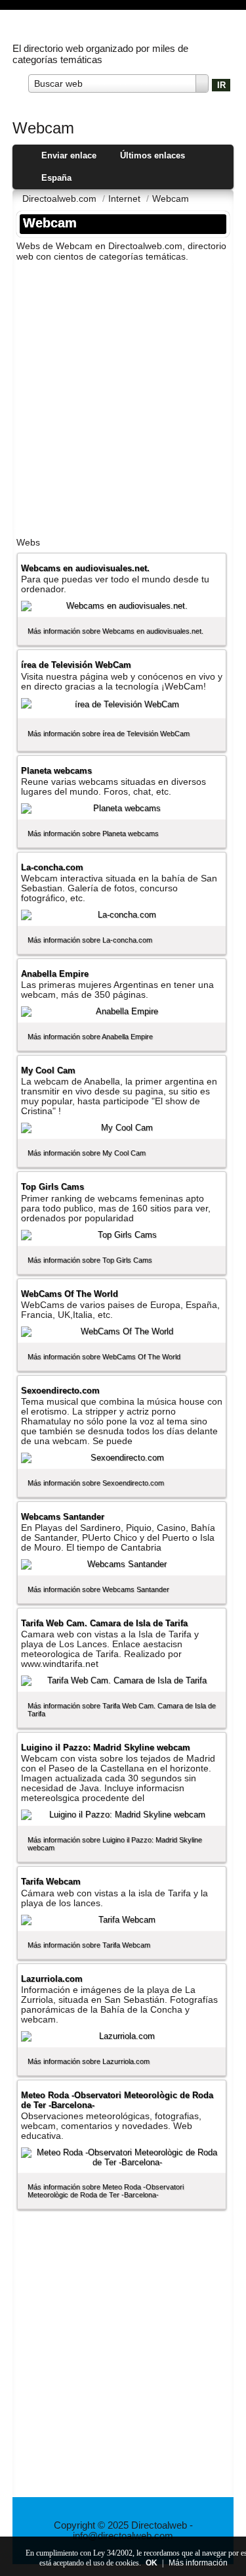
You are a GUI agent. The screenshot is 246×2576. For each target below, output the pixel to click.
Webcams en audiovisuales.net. (85, 568)
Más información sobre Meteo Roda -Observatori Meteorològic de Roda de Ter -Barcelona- (106, 2191)
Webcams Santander (63, 1517)
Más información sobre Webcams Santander (98, 1589)
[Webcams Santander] (122, 1564)
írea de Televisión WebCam (76, 665)
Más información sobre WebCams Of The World (104, 1357)
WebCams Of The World (70, 1294)
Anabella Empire (55, 974)
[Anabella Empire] (122, 1012)
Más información (198, 2563)
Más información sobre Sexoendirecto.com (96, 1483)
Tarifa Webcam (51, 1882)
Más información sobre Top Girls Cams (90, 1260)
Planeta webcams (56, 771)
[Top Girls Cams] (122, 1235)
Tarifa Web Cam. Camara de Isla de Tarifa (104, 1623)
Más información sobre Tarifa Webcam (89, 1945)
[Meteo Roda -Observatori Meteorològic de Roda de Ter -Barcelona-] (122, 2157)
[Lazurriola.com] (122, 2036)
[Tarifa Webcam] (122, 1920)
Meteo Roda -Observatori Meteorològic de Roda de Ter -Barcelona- (117, 2100)
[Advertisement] (123, 395)
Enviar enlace (69, 155)
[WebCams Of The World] (122, 1332)
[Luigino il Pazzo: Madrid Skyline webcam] (122, 1815)
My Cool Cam (48, 1070)
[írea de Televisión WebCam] (122, 705)
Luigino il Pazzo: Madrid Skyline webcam (106, 1747)
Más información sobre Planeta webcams (93, 833)
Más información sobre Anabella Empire (90, 1037)
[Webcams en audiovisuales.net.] (122, 606)
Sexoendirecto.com (60, 1391)
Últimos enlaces (153, 155)
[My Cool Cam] (122, 1128)
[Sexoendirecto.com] (122, 1458)
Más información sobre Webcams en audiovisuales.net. (115, 631)
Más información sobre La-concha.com (90, 940)
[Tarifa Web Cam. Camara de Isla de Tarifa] (122, 1681)
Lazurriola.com (52, 1979)
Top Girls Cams (52, 1187)
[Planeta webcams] (122, 808)
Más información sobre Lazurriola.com (89, 2061)
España (56, 178)
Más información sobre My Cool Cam (87, 1153)
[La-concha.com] (122, 915)
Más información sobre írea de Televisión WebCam (109, 734)
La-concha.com (52, 867)
